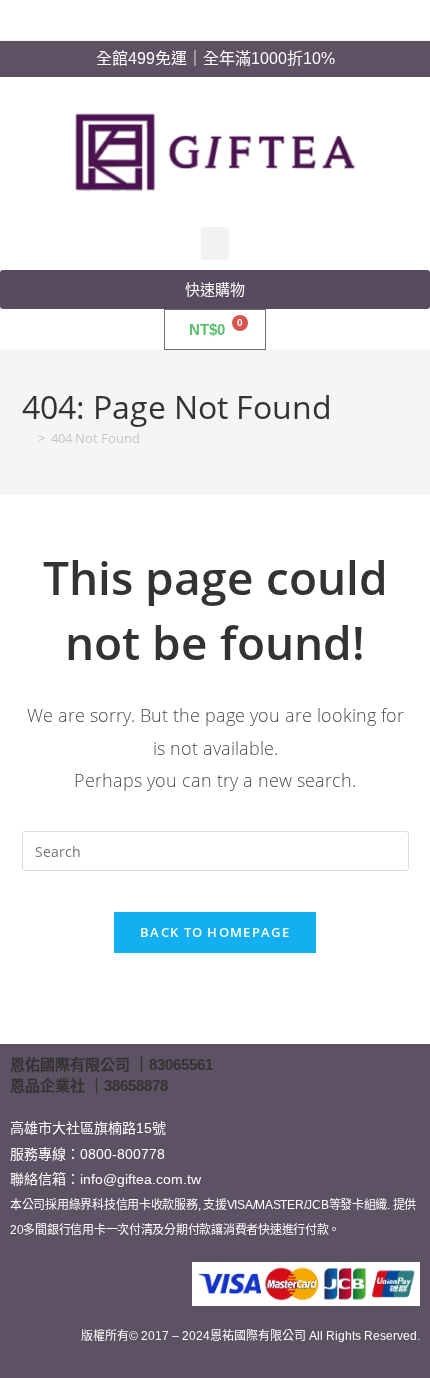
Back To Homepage (215, 932)
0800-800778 (122, 1154)
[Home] (27, 438)
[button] (215, 243)
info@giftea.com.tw (140, 1179)
